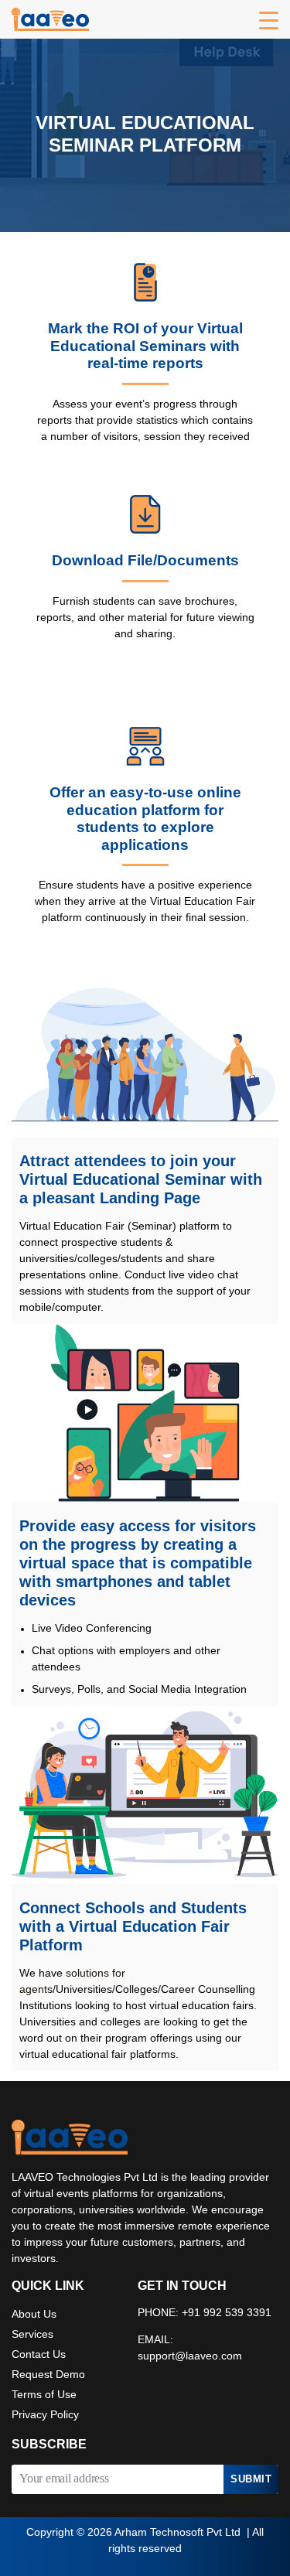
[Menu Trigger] (269, 21)
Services (32, 2335)
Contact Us (39, 2355)
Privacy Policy (45, 2416)
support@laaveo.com (190, 2357)
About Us (34, 2315)
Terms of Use (44, 2395)
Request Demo (48, 2375)
